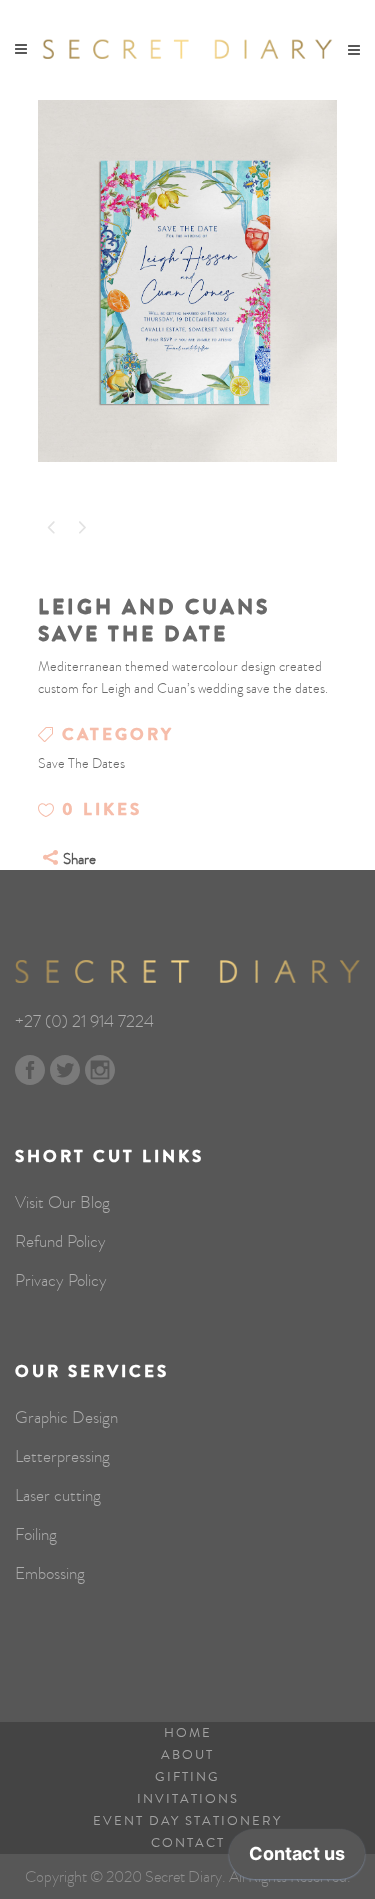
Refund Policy (60, 1242)
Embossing (50, 1574)
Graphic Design (66, 1418)
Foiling (36, 1535)
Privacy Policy (61, 1281)
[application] (297, 1859)
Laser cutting (58, 1496)
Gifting (187, 1777)
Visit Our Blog (62, 1203)
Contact (188, 1843)
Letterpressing (62, 1457)
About (187, 1755)
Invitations (188, 1799)
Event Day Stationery (187, 1821)
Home (188, 1733)
